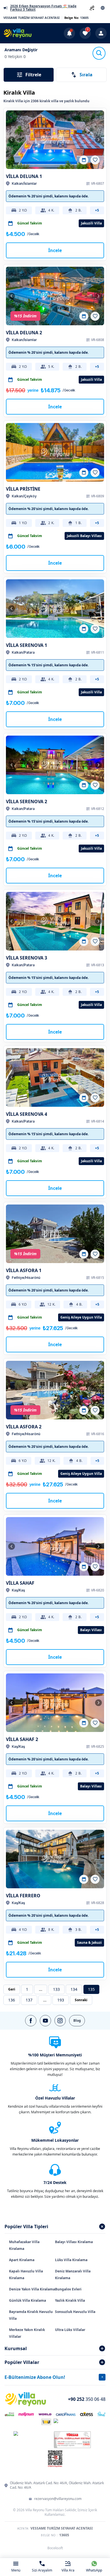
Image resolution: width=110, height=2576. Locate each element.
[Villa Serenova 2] (55, 765)
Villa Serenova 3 (27, 958)
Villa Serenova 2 (27, 801)
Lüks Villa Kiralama (71, 2260)
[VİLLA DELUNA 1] (55, 140)
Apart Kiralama (22, 2260)
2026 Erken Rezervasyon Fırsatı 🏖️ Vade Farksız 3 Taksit (43, 8)
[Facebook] (31, 2021)
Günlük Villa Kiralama (27, 2300)
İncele (55, 250)
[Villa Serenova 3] (55, 921)
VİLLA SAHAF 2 (22, 1739)
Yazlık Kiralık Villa (70, 2300)
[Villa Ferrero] (55, 1859)
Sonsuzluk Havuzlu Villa (75, 2312)
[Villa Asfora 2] (55, 1390)
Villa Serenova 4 (27, 1114)
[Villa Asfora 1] (55, 1234)
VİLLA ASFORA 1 (24, 1270)
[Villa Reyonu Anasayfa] (17, 33)
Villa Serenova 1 (27, 645)
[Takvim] (84, 160)
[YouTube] (45, 2021)
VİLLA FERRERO (23, 1896)
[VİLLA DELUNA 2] (55, 296)
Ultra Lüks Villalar (70, 2330)
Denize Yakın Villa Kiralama (32, 2289)
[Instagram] (60, 2021)
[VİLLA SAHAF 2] (55, 1703)
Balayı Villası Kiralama (74, 2242)
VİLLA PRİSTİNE (23, 489)
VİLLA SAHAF (20, 1583)
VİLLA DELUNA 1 (24, 176)
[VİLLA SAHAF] (55, 1546)
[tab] (55, 2227)
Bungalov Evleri (68, 2289)
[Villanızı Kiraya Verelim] (92, 8)
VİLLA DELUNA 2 (24, 333)
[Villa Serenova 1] (55, 609)
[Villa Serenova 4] (55, 1077)
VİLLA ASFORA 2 (24, 1427)
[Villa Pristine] (55, 452)
